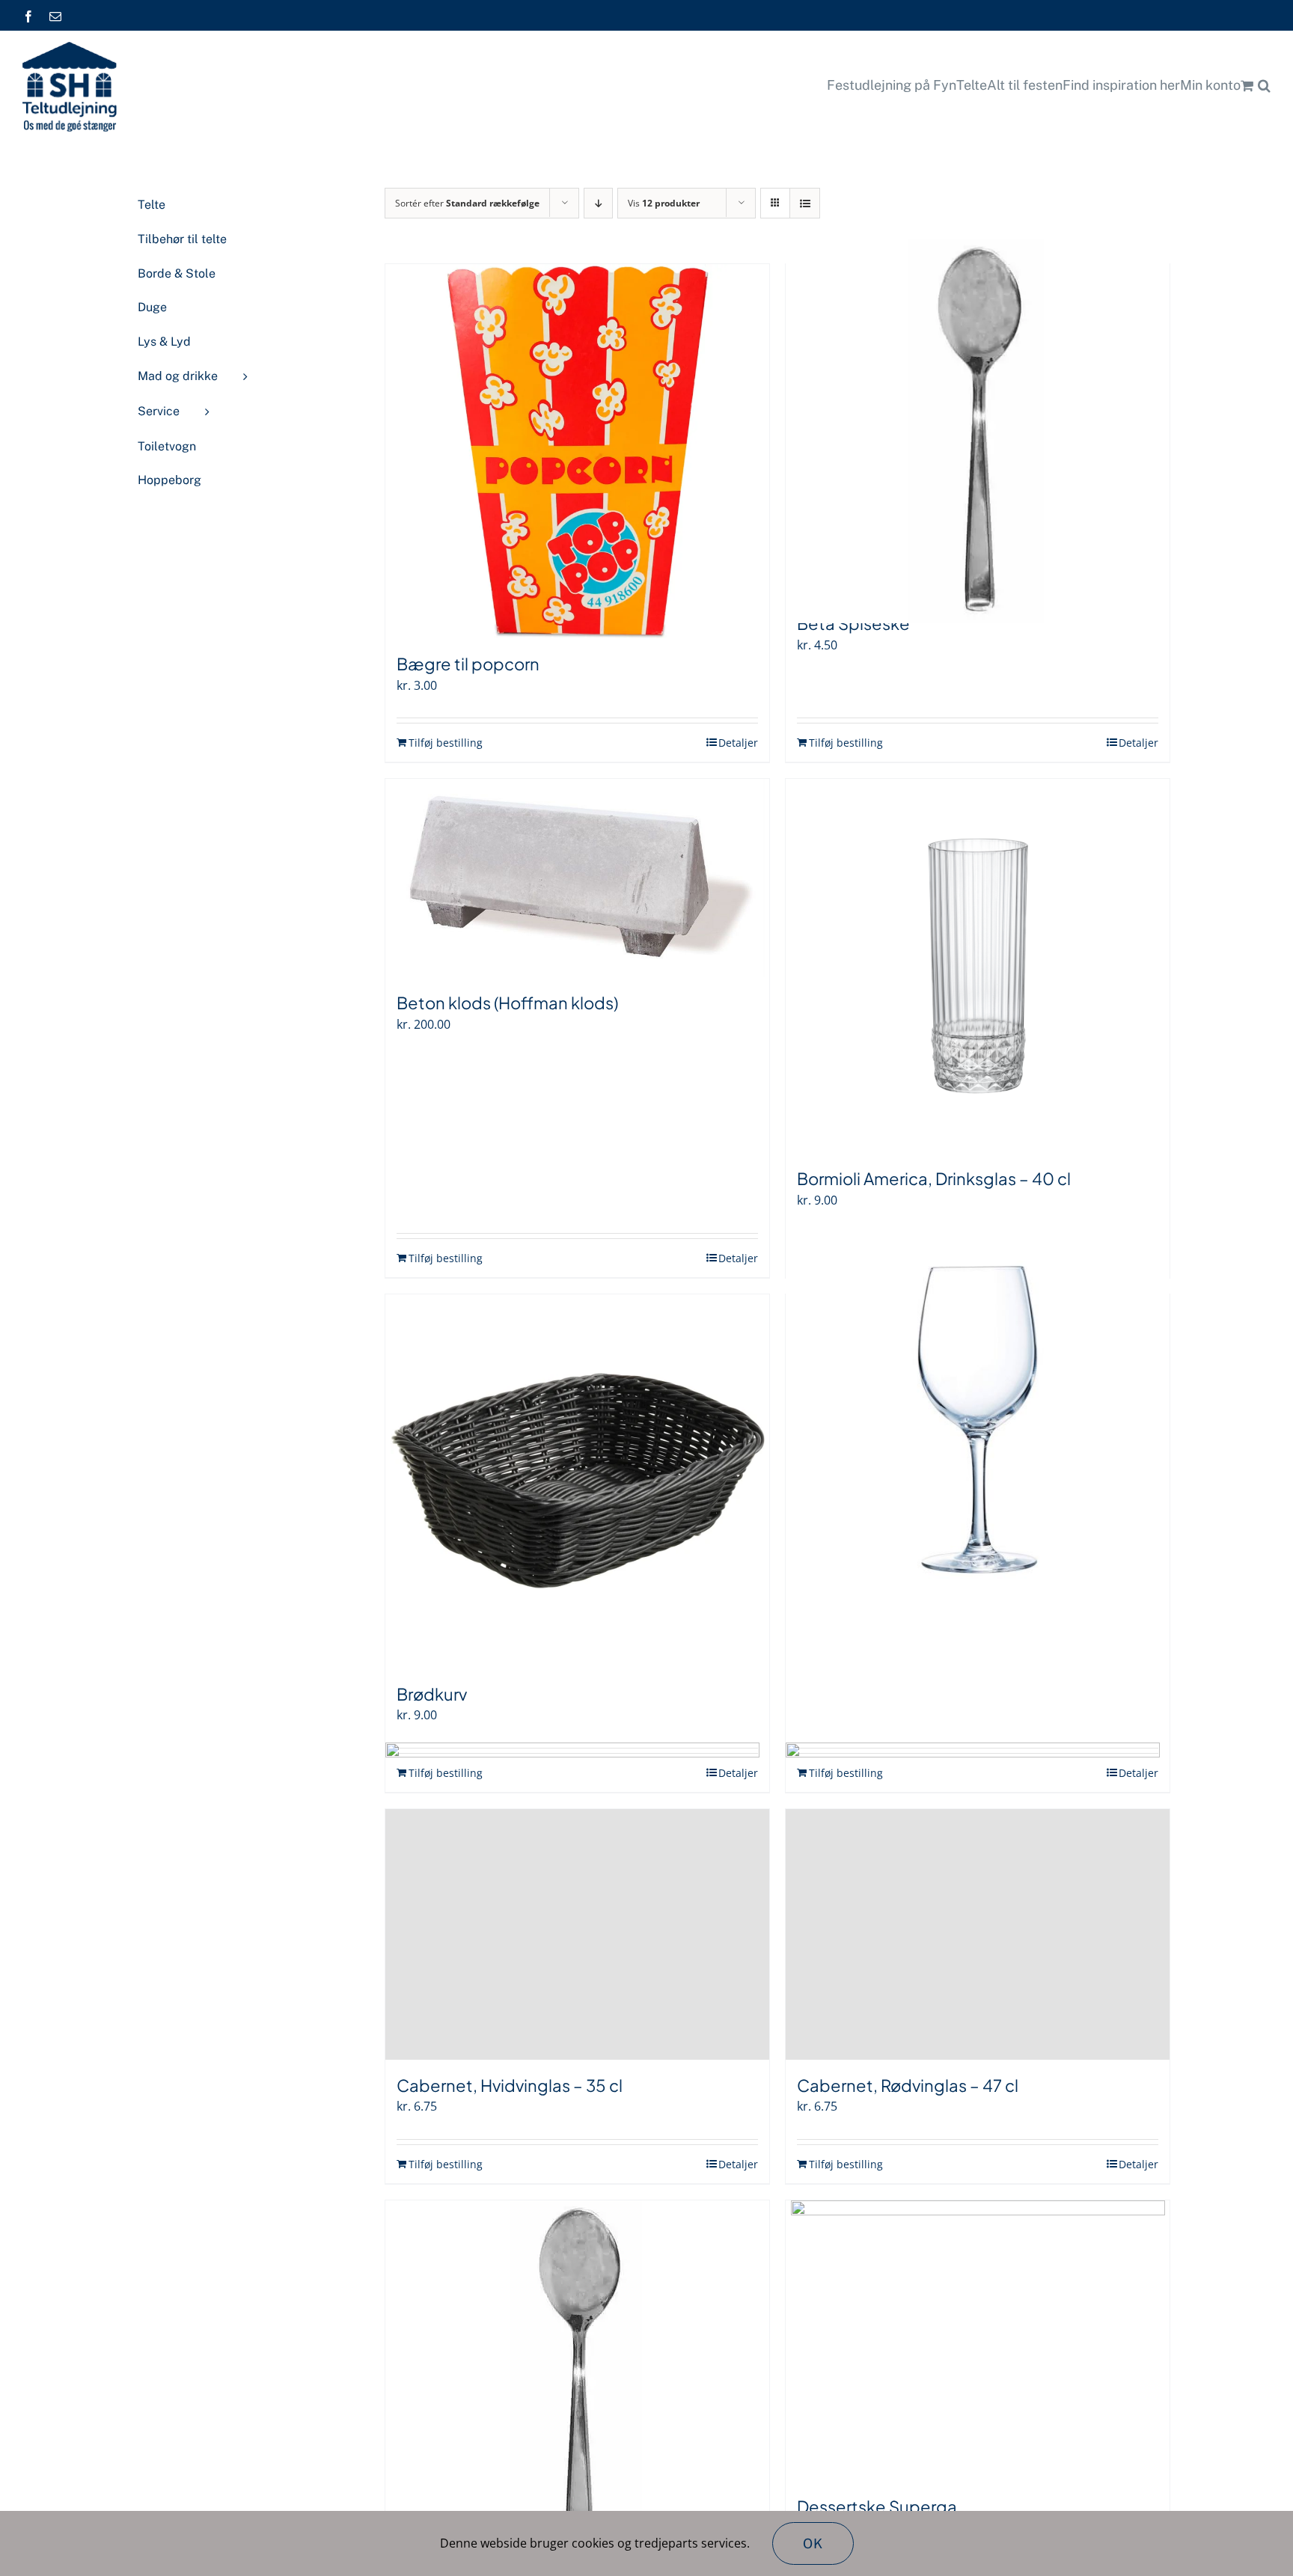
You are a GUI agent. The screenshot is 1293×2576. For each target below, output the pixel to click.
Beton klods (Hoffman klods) (507, 1003)
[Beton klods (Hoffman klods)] (577, 878)
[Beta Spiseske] (978, 431)
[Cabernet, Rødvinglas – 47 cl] (978, 1934)
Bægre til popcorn (468, 664)
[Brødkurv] (577, 1481)
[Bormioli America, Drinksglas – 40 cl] (978, 966)
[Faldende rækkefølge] (598, 203)
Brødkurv (432, 1694)
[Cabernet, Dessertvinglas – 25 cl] (978, 1420)
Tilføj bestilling (446, 743)
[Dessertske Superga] (978, 2341)
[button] (1264, 85)
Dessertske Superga (877, 2506)
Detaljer (738, 743)
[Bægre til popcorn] (577, 451)
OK (813, 2543)
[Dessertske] (577, 2387)
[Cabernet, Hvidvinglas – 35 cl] (577, 1934)
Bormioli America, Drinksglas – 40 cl (934, 1178)
